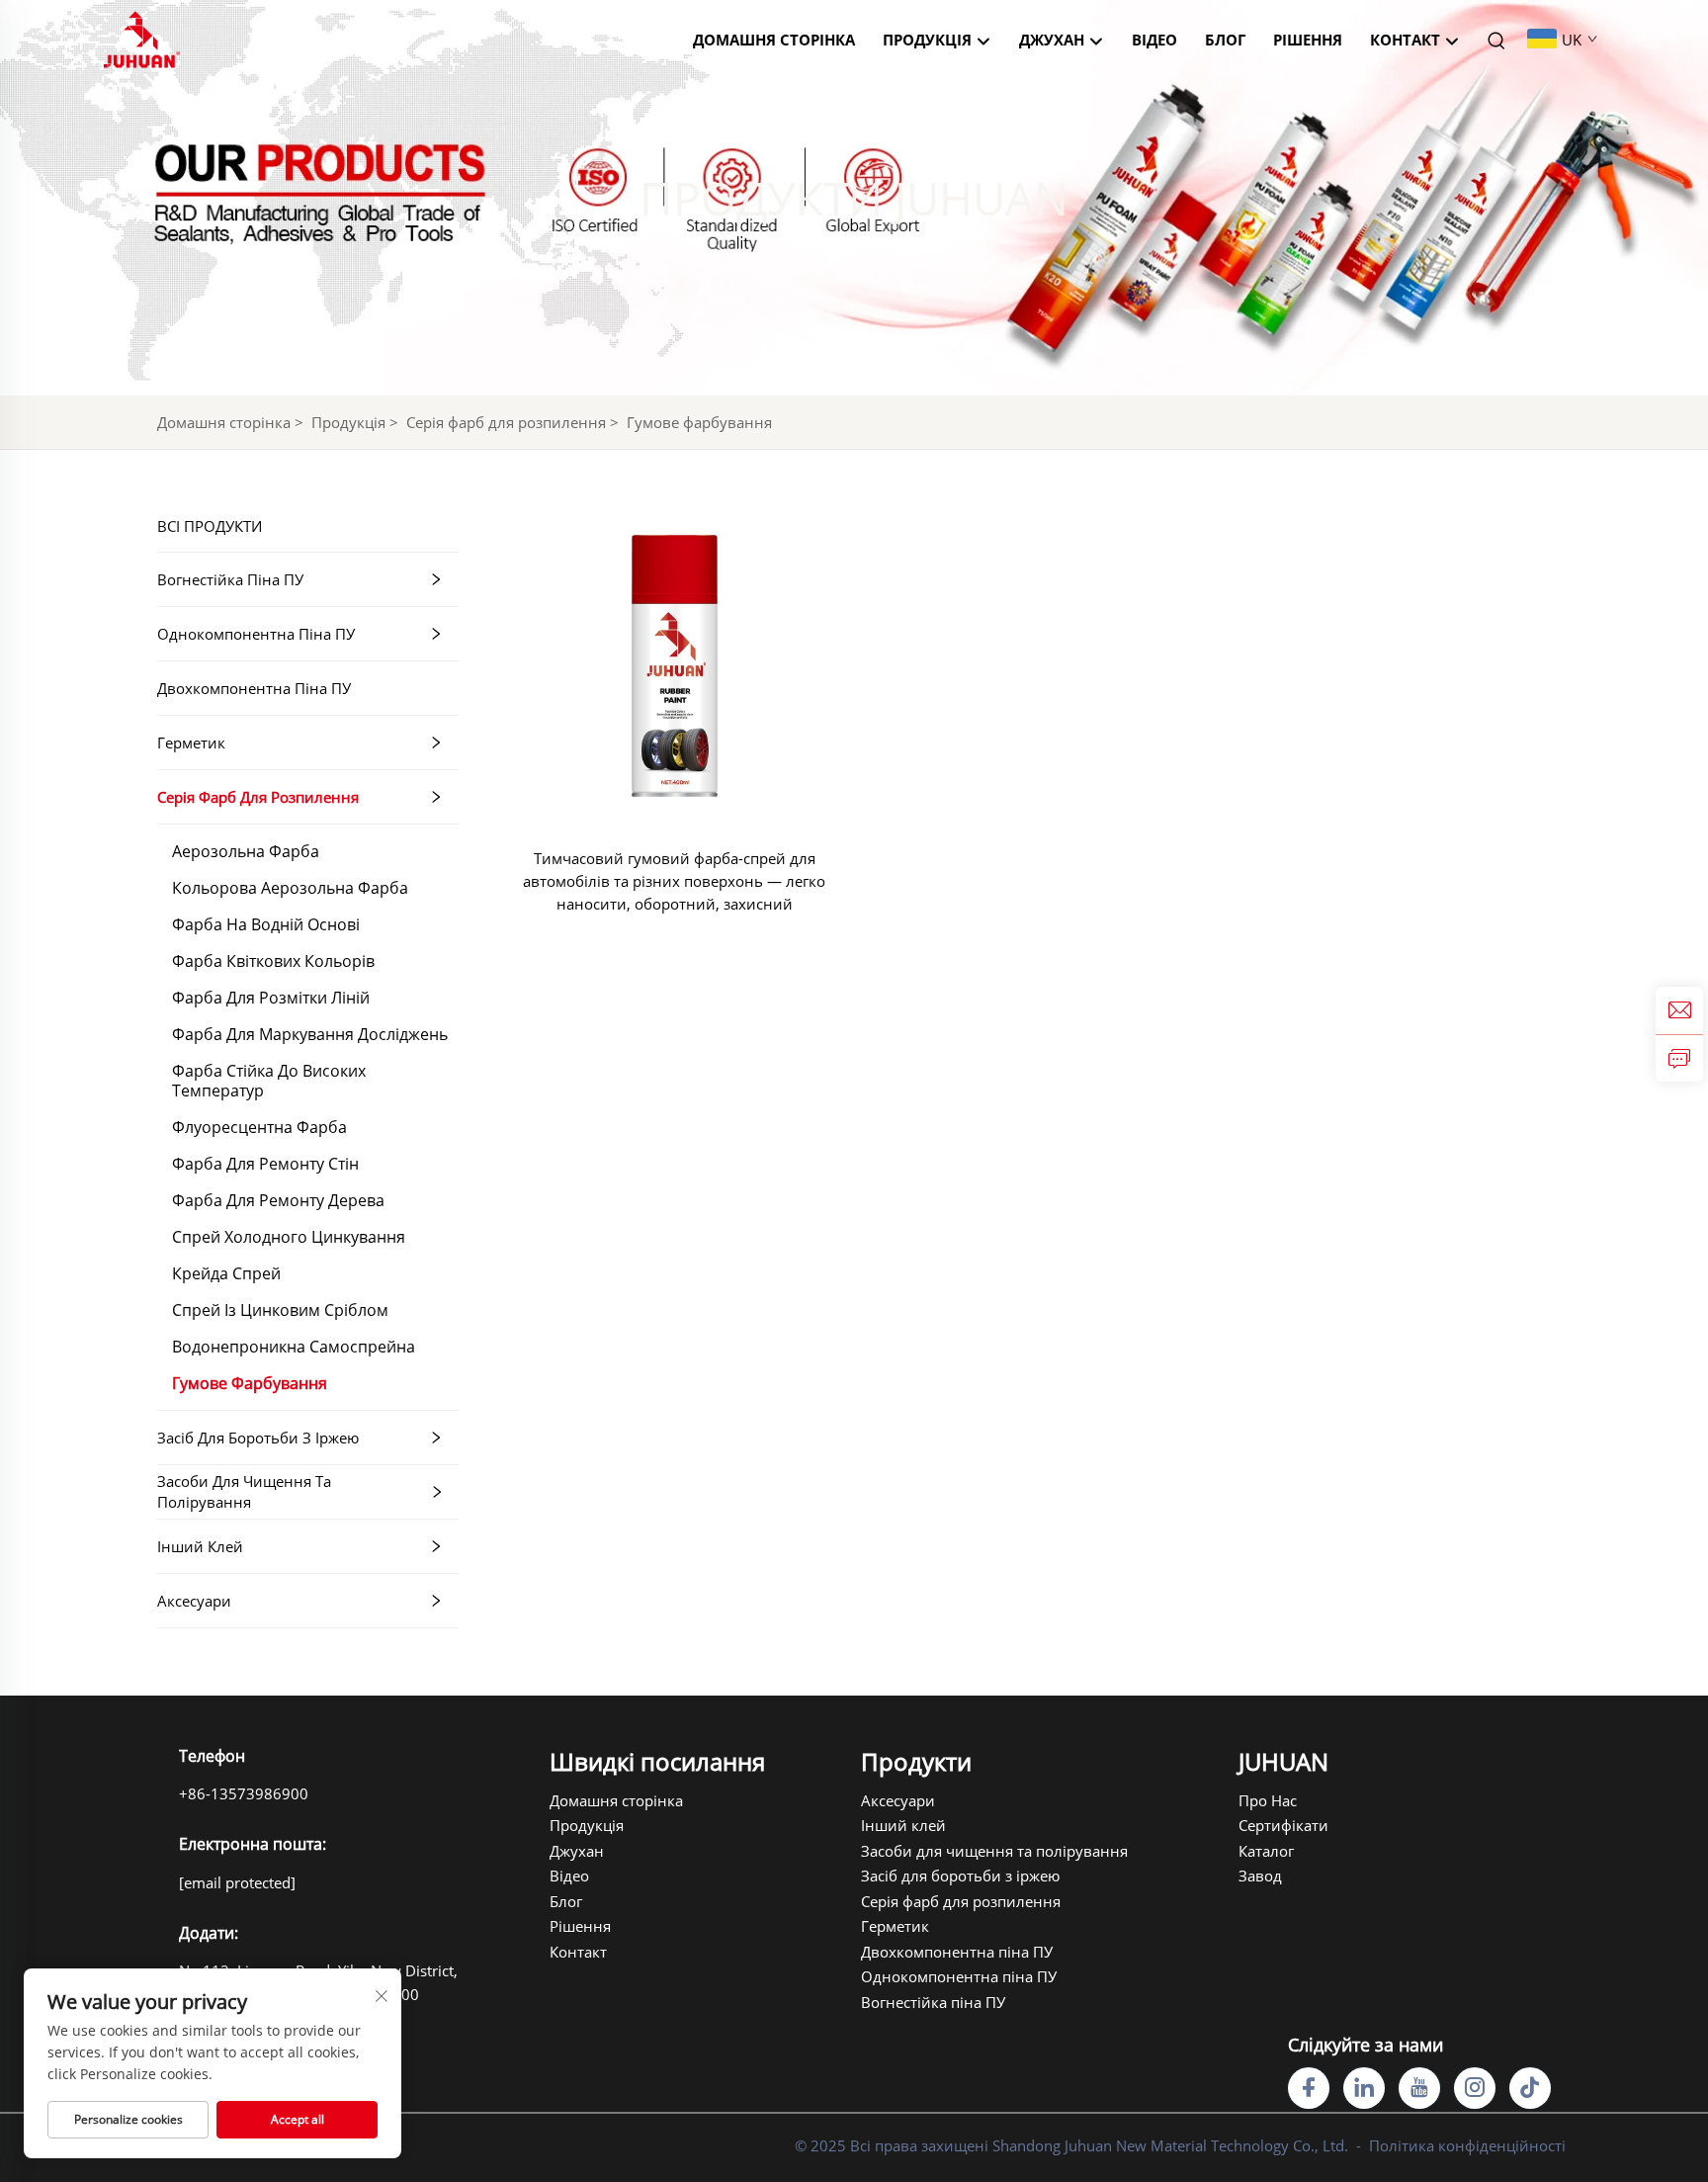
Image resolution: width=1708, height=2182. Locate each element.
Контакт (1407, 40)
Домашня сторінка (774, 40)
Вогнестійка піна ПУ (230, 579)
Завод (1260, 1876)
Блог (1225, 40)
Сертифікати (1283, 1825)
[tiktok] (1530, 2088)
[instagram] (1475, 2088)
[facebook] (1309, 2088)
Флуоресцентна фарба (259, 1127)
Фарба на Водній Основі (266, 924)
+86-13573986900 (244, 1793)
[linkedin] (1364, 2088)
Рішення (1308, 40)
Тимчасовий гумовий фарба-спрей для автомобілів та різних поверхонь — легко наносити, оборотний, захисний (674, 881)
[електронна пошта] (1679, 1010)
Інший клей (200, 1546)
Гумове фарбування (699, 422)
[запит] (1679, 1058)
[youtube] (1419, 2088)
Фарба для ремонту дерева (278, 1200)
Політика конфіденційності (1467, 2145)
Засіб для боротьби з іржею (258, 1438)
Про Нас (1268, 1800)
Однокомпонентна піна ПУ (256, 634)
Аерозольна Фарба (246, 851)
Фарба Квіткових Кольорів (273, 961)
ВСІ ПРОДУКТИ (210, 526)
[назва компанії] (142, 38)
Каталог (1266, 1851)
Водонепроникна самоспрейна (294, 1347)
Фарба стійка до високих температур (269, 1081)
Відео (1154, 40)
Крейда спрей (226, 1273)
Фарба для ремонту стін (265, 1164)
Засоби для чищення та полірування (244, 1491)
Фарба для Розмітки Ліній (271, 998)
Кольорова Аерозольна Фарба (290, 888)
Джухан (577, 1851)
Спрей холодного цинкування (289, 1237)
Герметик (191, 742)
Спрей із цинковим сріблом (280, 1310)
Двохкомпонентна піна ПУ (254, 688)
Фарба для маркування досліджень (310, 1034)
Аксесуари (194, 1601)
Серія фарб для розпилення (506, 422)
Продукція (929, 40)
